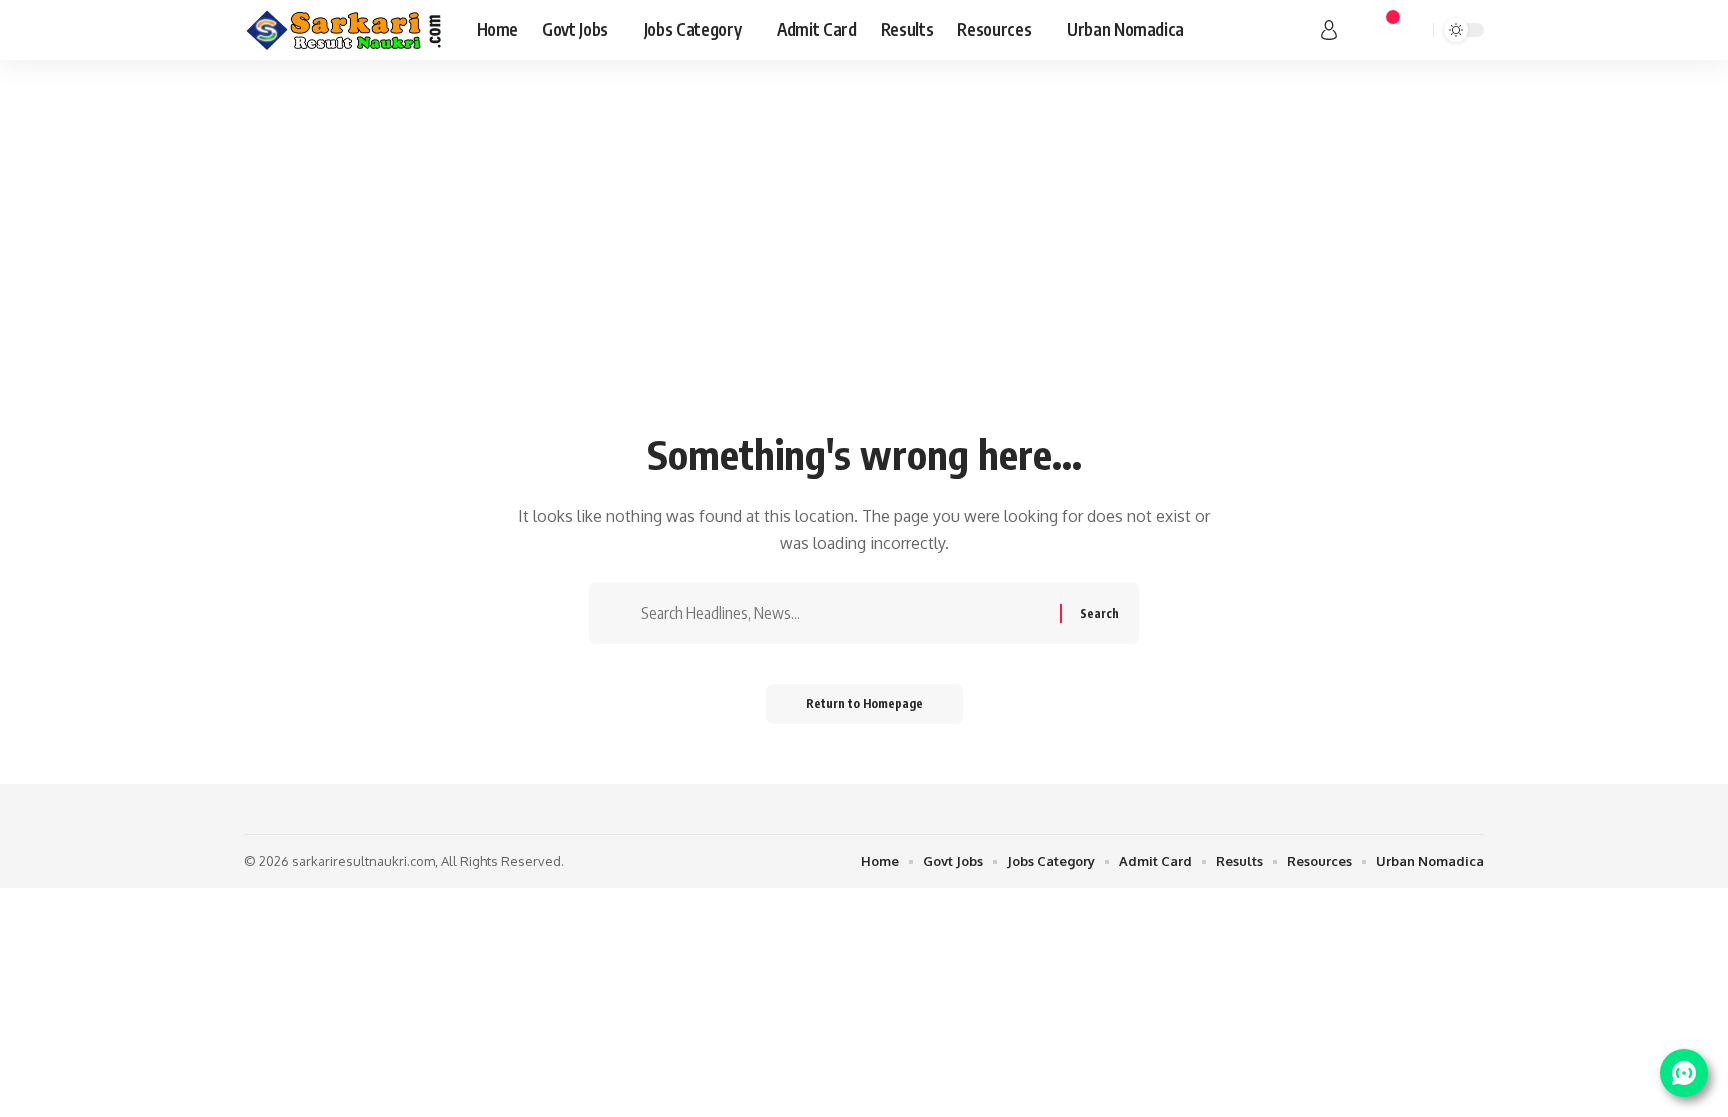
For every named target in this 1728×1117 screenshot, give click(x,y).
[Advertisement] (864, 270)
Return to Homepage (864, 703)
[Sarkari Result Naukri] (344, 30)
